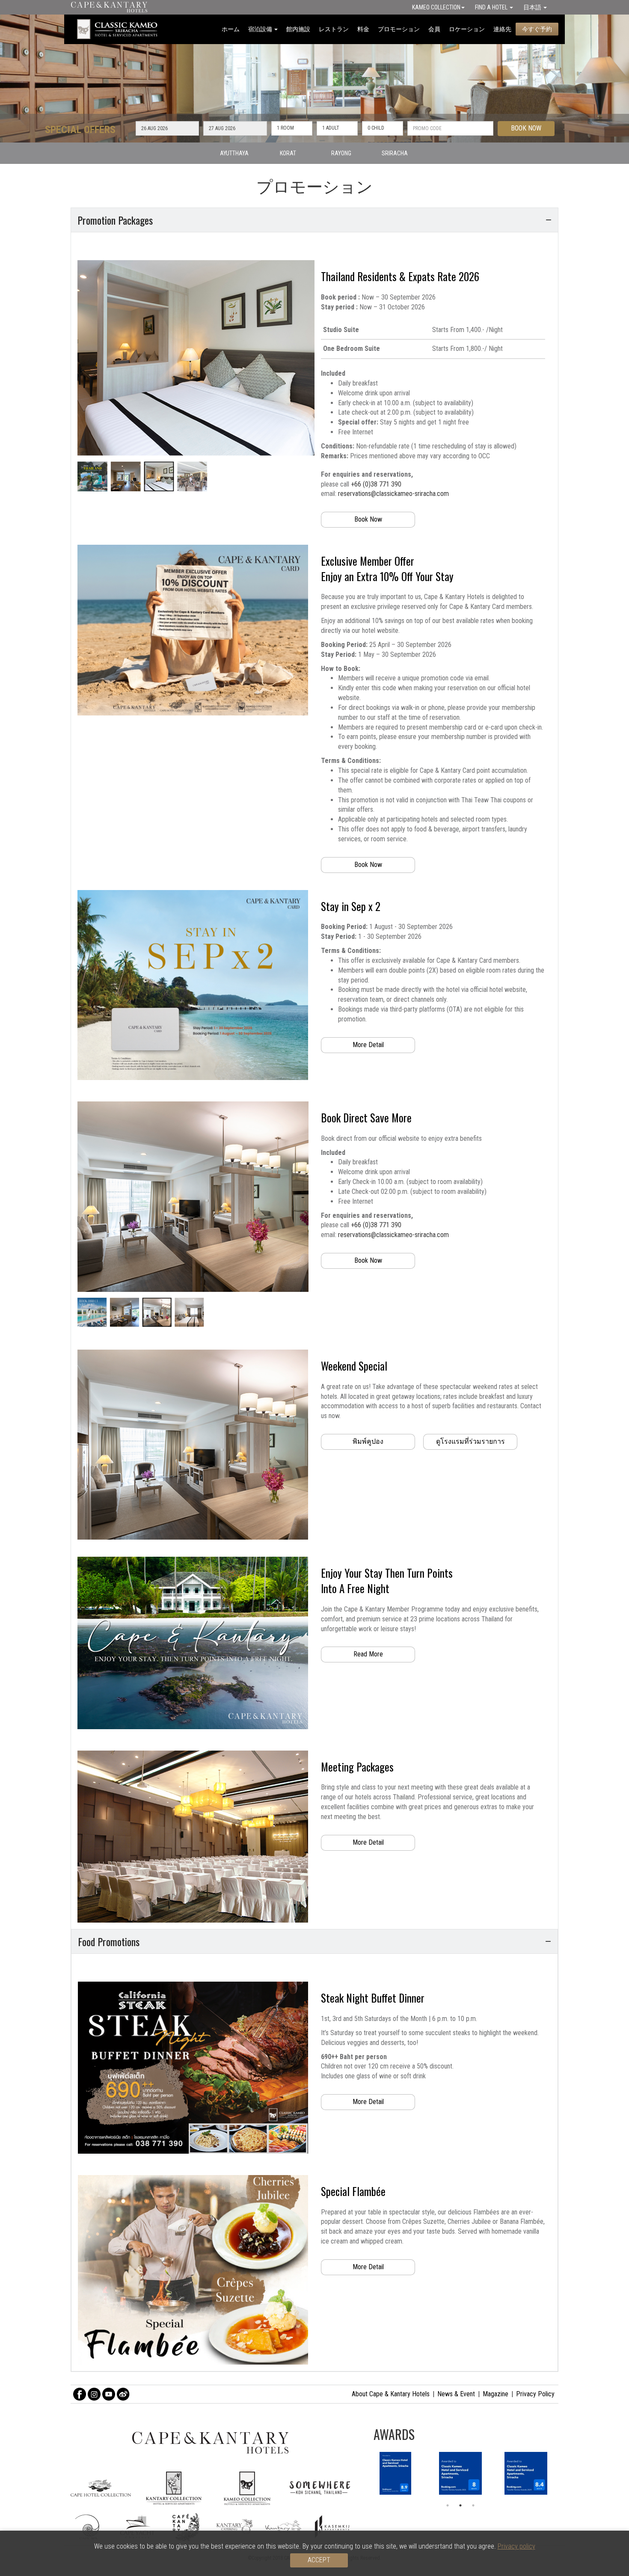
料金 (363, 29)
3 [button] (473, 2505)
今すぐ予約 (537, 29)
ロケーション (467, 29)
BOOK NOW (526, 128)
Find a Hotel (492, 7)
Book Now (368, 519)
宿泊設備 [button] (261, 29)
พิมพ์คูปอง (368, 1441)
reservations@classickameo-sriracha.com (393, 494)
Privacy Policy (535, 2394)
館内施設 (298, 29)
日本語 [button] (533, 7)
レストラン (334, 29)
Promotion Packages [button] (115, 220)
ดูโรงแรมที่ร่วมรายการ (470, 1441)
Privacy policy (516, 2546)
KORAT (288, 153)
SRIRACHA (395, 153)
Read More (368, 1654)
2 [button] (460, 2505)
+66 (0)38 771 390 (376, 484)
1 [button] (448, 2505)
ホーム (231, 29)
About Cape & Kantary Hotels (391, 2394)
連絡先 (502, 29)
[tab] (314, 220)
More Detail (368, 1045)
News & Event (456, 2394)
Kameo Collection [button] (436, 7)
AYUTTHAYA (234, 153)
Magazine (495, 2394)
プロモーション (399, 29)
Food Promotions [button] (109, 1941)
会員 (434, 29)
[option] (461, 2473)
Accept (319, 2560)
